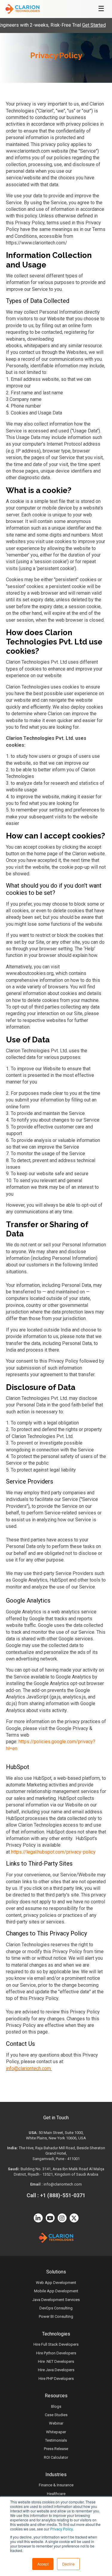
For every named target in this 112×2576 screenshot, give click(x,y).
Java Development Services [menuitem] (56, 2300)
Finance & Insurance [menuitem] (56, 2485)
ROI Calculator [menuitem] (56, 2457)
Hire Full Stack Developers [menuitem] (56, 2344)
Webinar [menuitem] (56, 2423)
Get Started (83, 25)
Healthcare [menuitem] (56, 2494)
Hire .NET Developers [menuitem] (56, 2361)
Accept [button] (43, 2564)
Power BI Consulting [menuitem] (56, 2316)
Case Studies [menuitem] (56, 2415)
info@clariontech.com (28, 2068)
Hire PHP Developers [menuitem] (56, 2379)
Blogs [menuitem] (56, 2406)
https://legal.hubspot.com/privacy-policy (53, 1852)
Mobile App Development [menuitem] (56, 2291)
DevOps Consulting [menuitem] (56, 2308)
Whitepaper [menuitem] (56, 2432)
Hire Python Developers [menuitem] (56, 2353)
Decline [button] (68, 2564)
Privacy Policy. (62, 2529)
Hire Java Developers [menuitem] (56, 2370)
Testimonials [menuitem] (56, 2440)
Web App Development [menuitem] (56, 2283)
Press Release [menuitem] (56, 2449)
